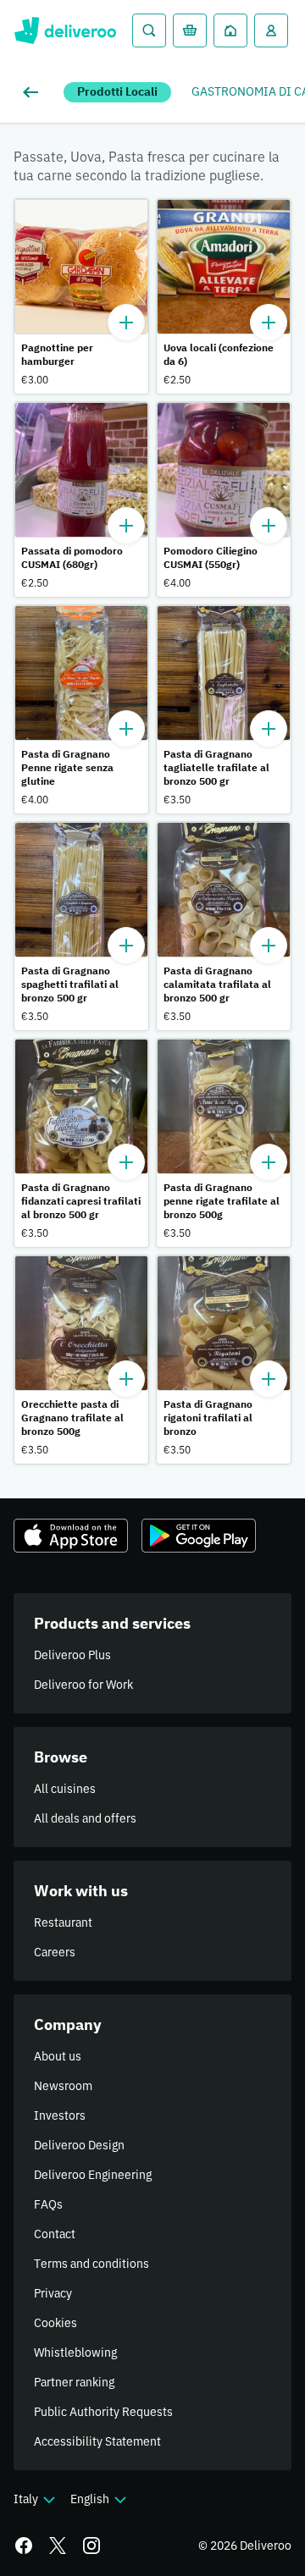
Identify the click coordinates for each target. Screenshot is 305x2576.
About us (58, 2056)
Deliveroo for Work (83, 1685)
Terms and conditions (91, 2264)
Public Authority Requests (103, 2412)
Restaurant (63, 1922)
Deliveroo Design (79, 2145)
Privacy (53, 2293)
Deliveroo (65, 30)
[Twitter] (58, 2546)
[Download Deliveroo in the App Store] (71, 1536)
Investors (60, 2115)
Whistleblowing (75, 2353)
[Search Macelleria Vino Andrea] (149, 30)
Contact (55, 2234)
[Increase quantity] (126, 323)
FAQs (48, 2204)
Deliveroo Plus (72, 1655)
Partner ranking (74, 2382)
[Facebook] (24, 2546)
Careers (55, 1952)
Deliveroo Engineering (93, 2175)
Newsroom (63, 2086)
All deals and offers (85, 1818)
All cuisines (65, 1789)
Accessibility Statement (97, 2441)
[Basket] (190, 30)
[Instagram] (91, 2546)
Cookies (55, 2323)
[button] (81, 296)
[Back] (34, 92)
